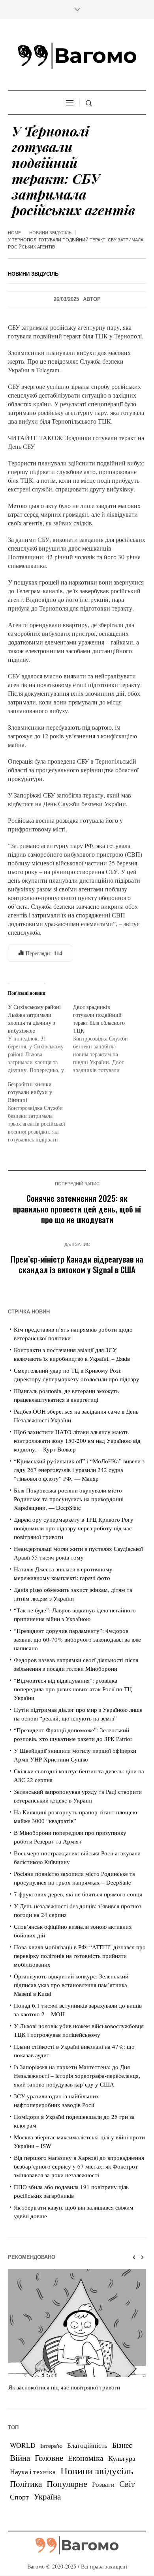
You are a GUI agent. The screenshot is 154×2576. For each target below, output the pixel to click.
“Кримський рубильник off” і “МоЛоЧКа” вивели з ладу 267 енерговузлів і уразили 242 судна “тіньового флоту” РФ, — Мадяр (79, 1470)
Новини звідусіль (50, 233)
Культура (122, 2458)
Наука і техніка (33, 2471)
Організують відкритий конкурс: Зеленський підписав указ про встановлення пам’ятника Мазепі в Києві (71, 1985)
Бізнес (122, 2445)
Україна (47, 2496)
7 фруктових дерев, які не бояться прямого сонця (78, 1894)
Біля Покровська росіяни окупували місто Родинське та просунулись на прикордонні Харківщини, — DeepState (69, 1499)
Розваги (103, 2484)
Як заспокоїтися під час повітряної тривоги (64, 2387)
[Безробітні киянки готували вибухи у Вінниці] (40, 1112)
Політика (26, 2484)
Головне (49, 2458)
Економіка (86, 2458)
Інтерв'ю (51, 2446)
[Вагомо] (77, 56)
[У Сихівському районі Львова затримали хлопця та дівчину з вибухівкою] (40, 1039)
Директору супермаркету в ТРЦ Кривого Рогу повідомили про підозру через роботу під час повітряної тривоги (74, 1528)
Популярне (67, 2484)
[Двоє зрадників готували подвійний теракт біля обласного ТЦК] (106, 1039)
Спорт (19, 2497)
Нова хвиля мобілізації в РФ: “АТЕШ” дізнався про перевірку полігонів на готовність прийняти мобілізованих (80, 1956)
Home (14, 233)
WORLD (23, 2445)
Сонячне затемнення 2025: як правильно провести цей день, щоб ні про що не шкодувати (77, 1209)
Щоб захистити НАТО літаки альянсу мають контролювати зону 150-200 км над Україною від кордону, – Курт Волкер (77, 1440)
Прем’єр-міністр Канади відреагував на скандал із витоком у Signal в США (77, 1264)
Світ (127, 2484)
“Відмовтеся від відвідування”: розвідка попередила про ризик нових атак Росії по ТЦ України (73, 1689)
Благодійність (87, 2445)
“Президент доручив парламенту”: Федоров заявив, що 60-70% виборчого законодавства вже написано (77, 1639)
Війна (20, 2458)
